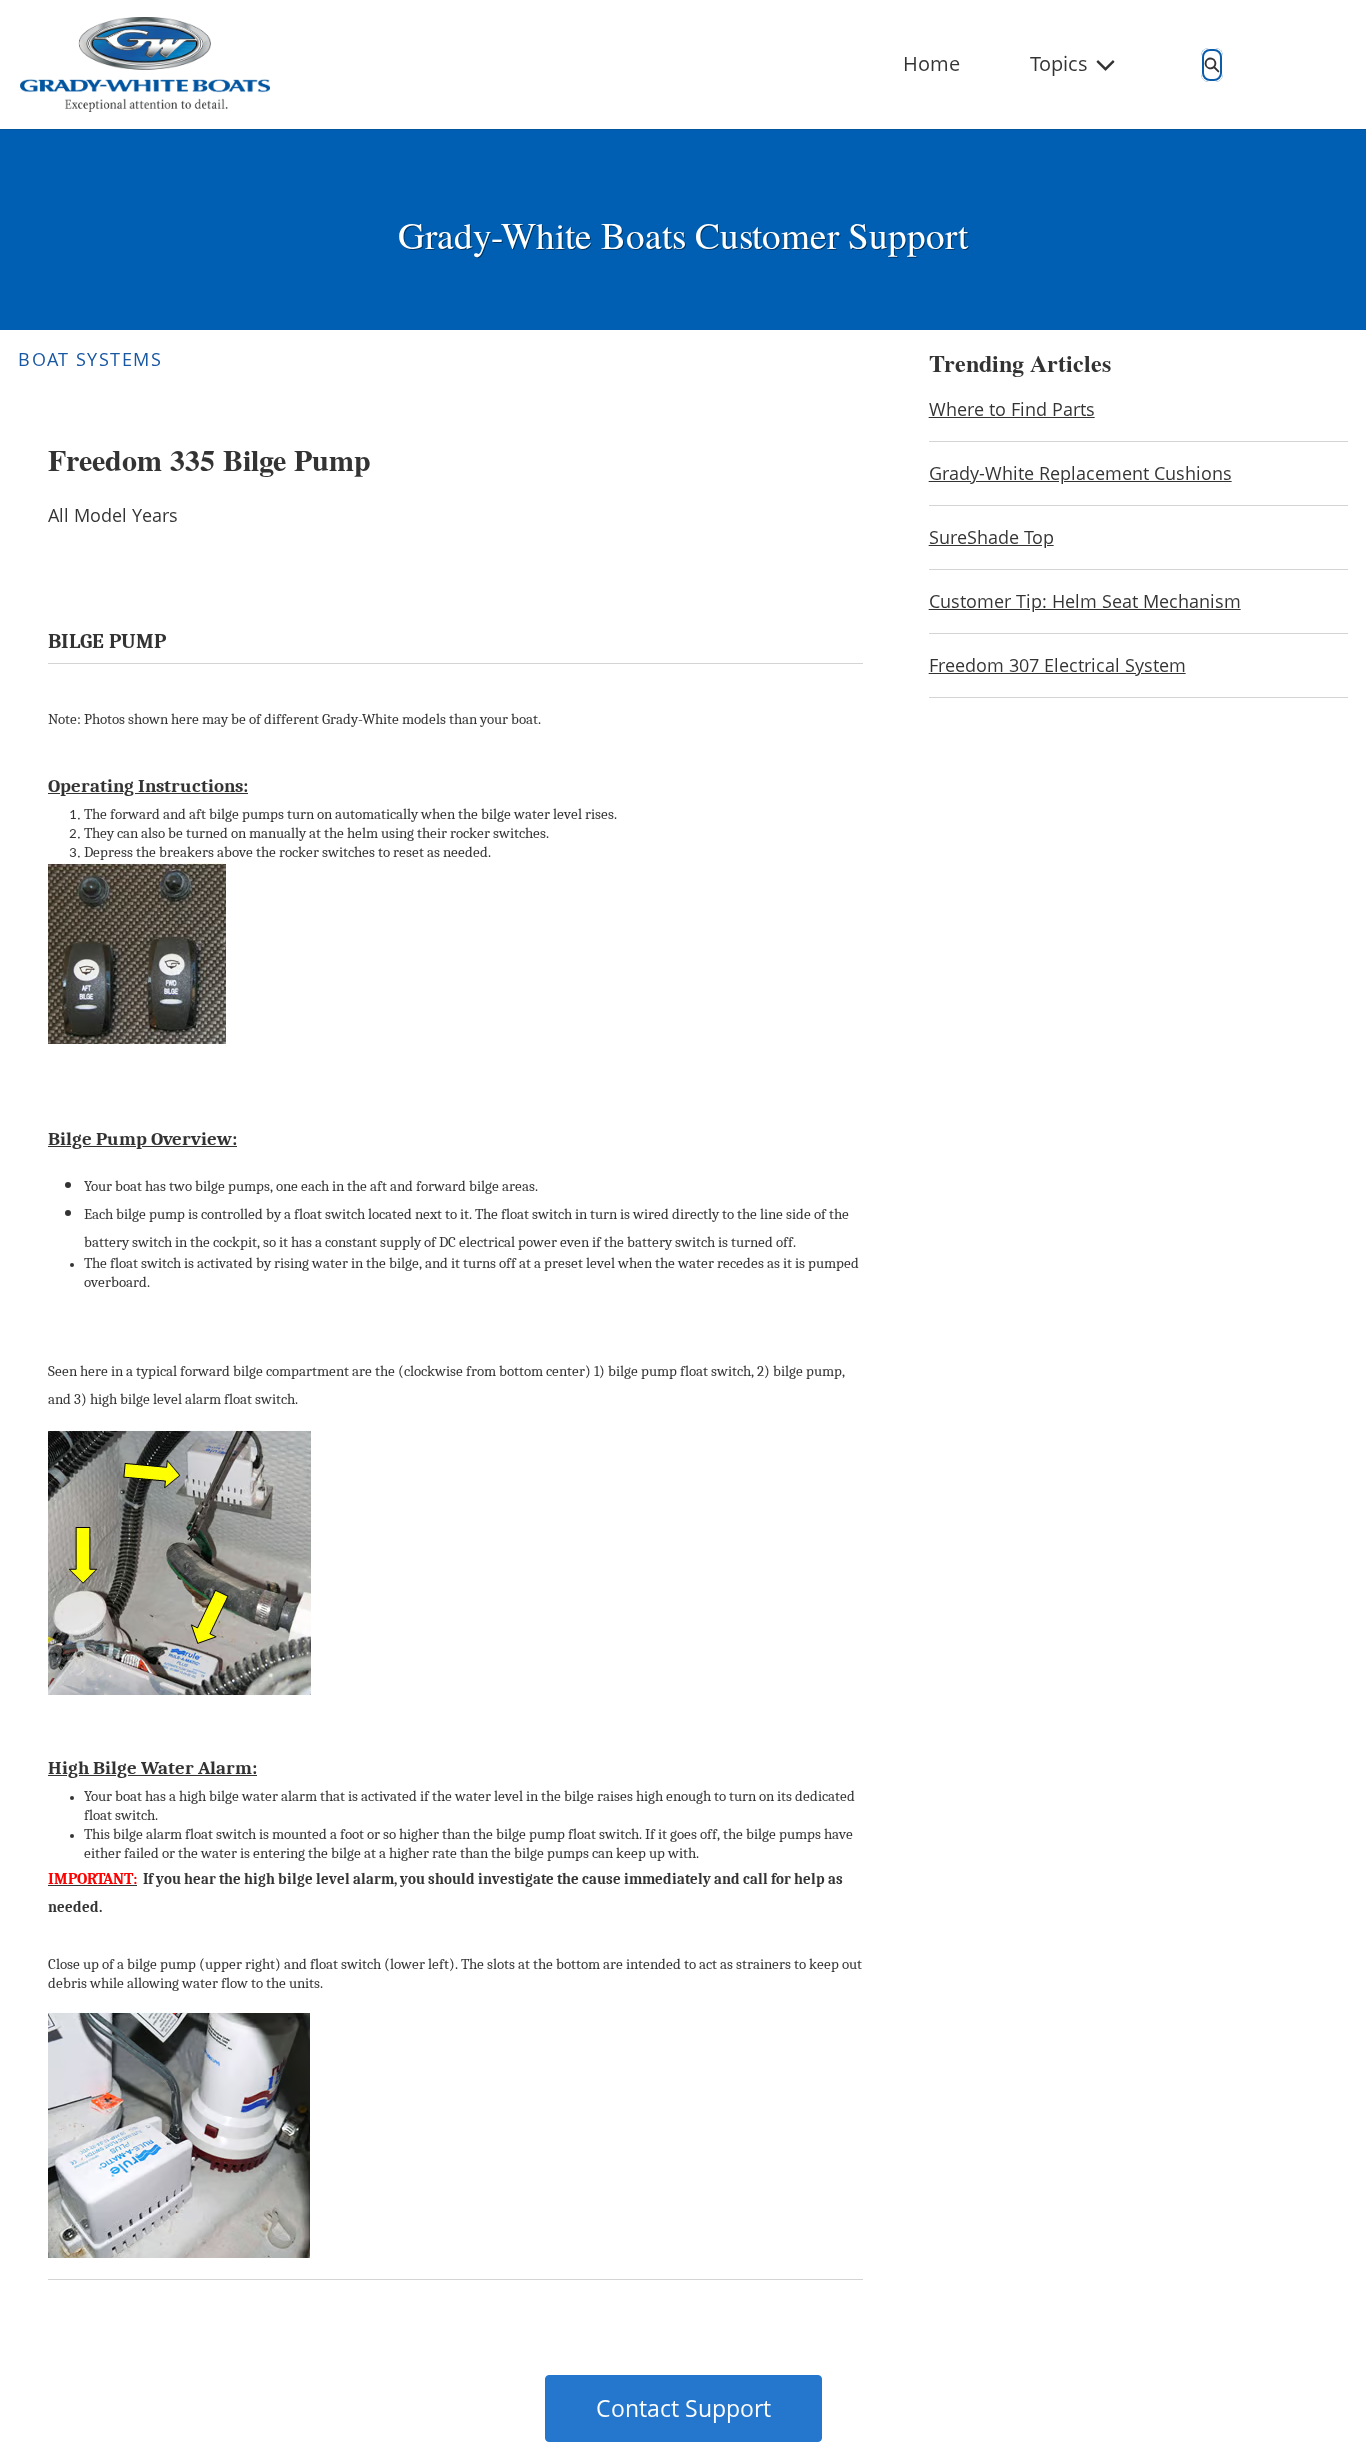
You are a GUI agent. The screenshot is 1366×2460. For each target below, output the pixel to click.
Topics (1059, 63)
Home (931, 63)
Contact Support (683, 2408)
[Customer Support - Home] (145, 64)
